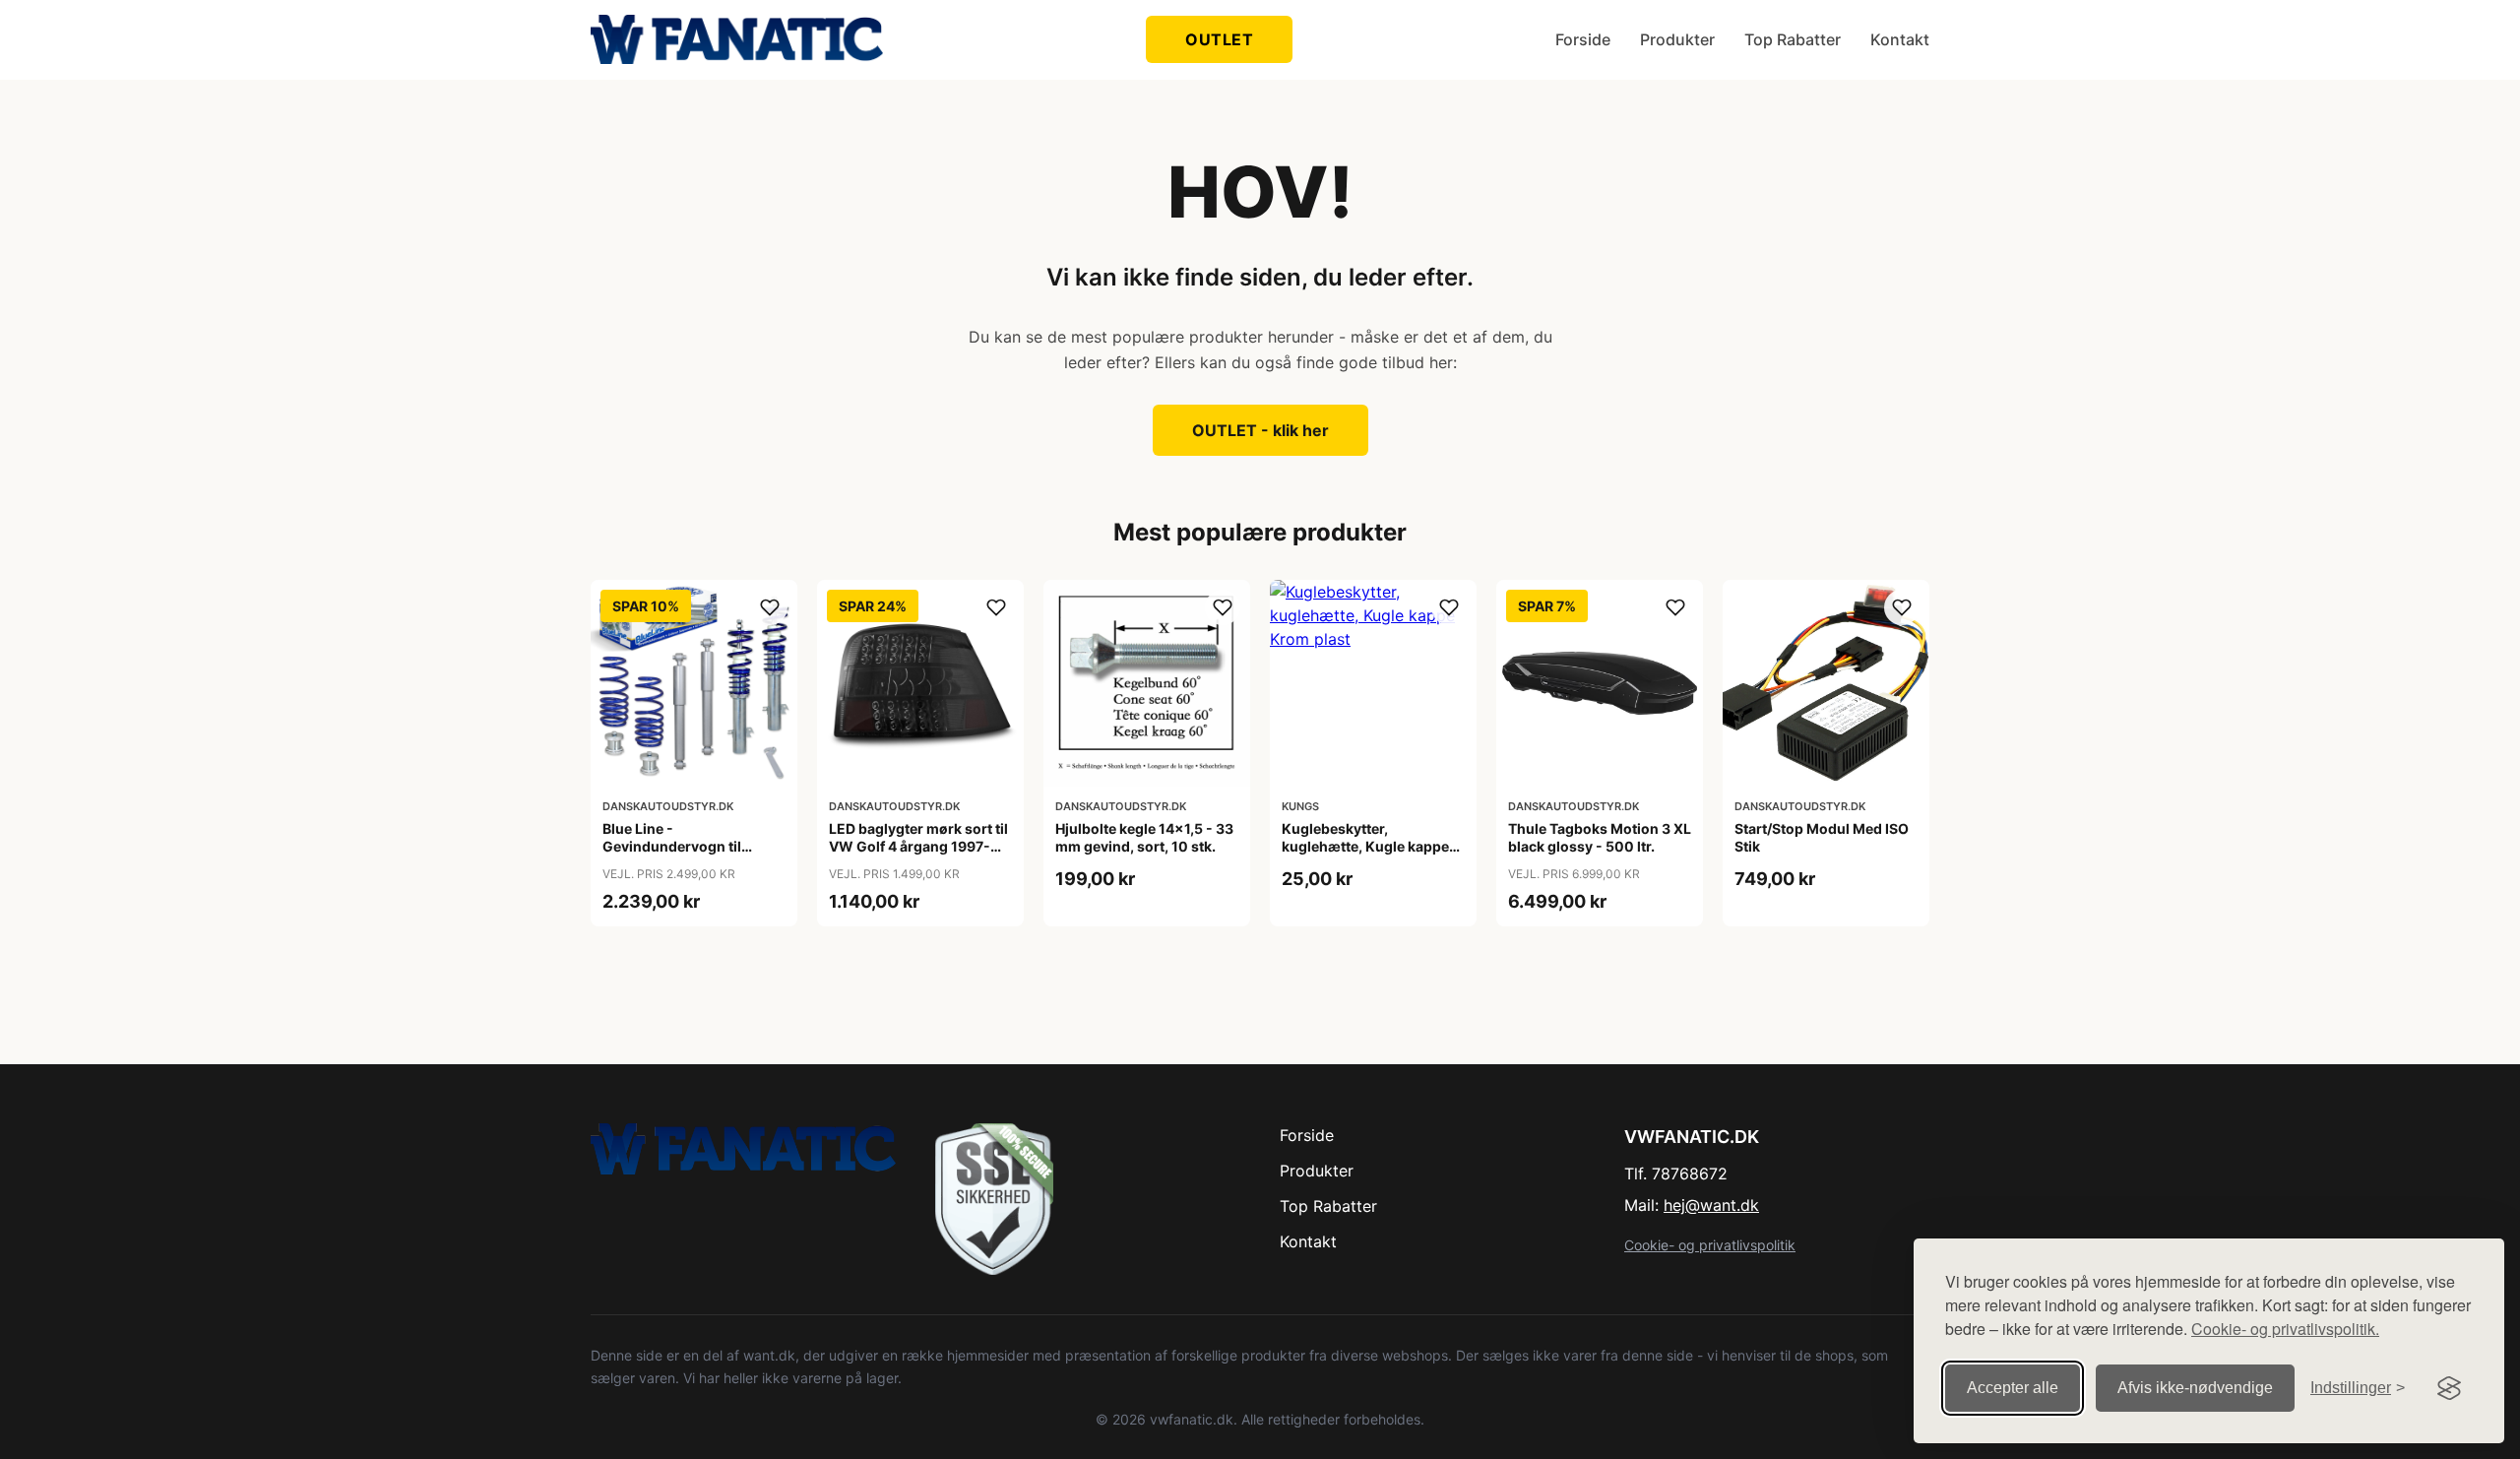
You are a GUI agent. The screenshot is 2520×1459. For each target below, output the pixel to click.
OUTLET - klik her (1260, 430)
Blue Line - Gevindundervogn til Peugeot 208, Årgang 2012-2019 (674, 856)
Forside (1583, 39)
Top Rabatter (1793, 39)
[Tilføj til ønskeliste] (770, 607)
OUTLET (1219, 39)
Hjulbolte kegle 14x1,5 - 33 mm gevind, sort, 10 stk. (1144, 837)
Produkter (1677, 39)
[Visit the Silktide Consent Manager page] (2449, 1388)
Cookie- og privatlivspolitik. (2285, 1329)
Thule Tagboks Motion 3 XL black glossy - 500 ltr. (1600, 837)
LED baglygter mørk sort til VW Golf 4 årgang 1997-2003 (918, 846)
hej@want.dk (1711, 1205)
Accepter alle (2013, 1388)
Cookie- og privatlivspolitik (1710, 1245)
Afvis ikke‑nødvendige (2195, 1388)
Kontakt (1900, 39)
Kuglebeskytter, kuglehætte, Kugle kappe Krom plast (1365, 846)
